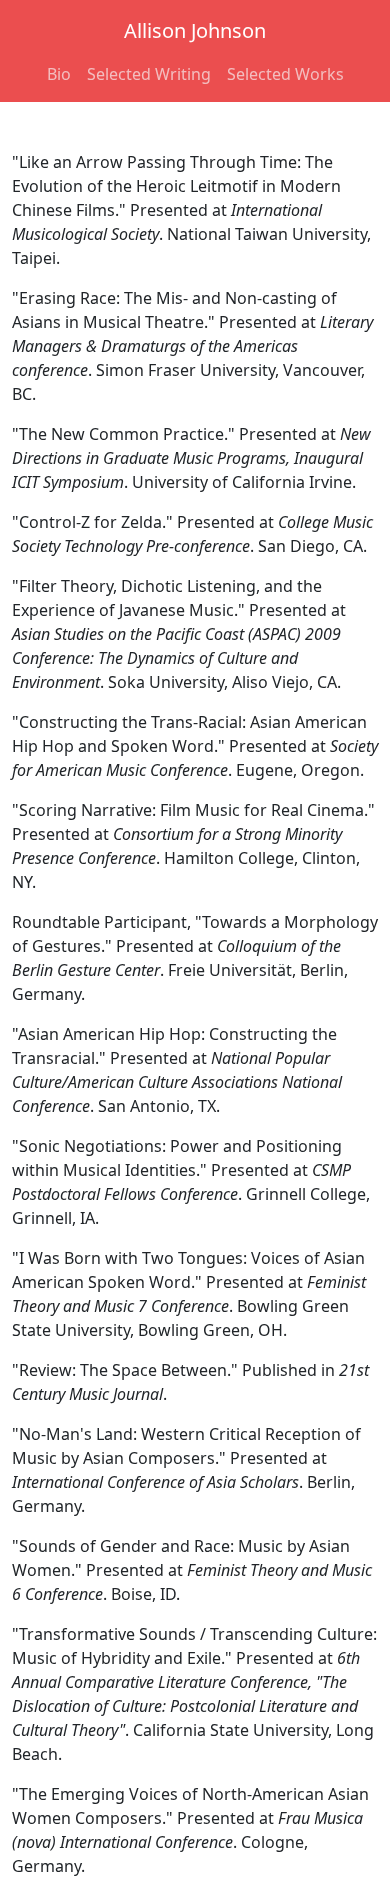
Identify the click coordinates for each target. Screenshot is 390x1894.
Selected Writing (149, 74)
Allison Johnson (195, 30)
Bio (59, 74)
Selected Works (285, 74)
